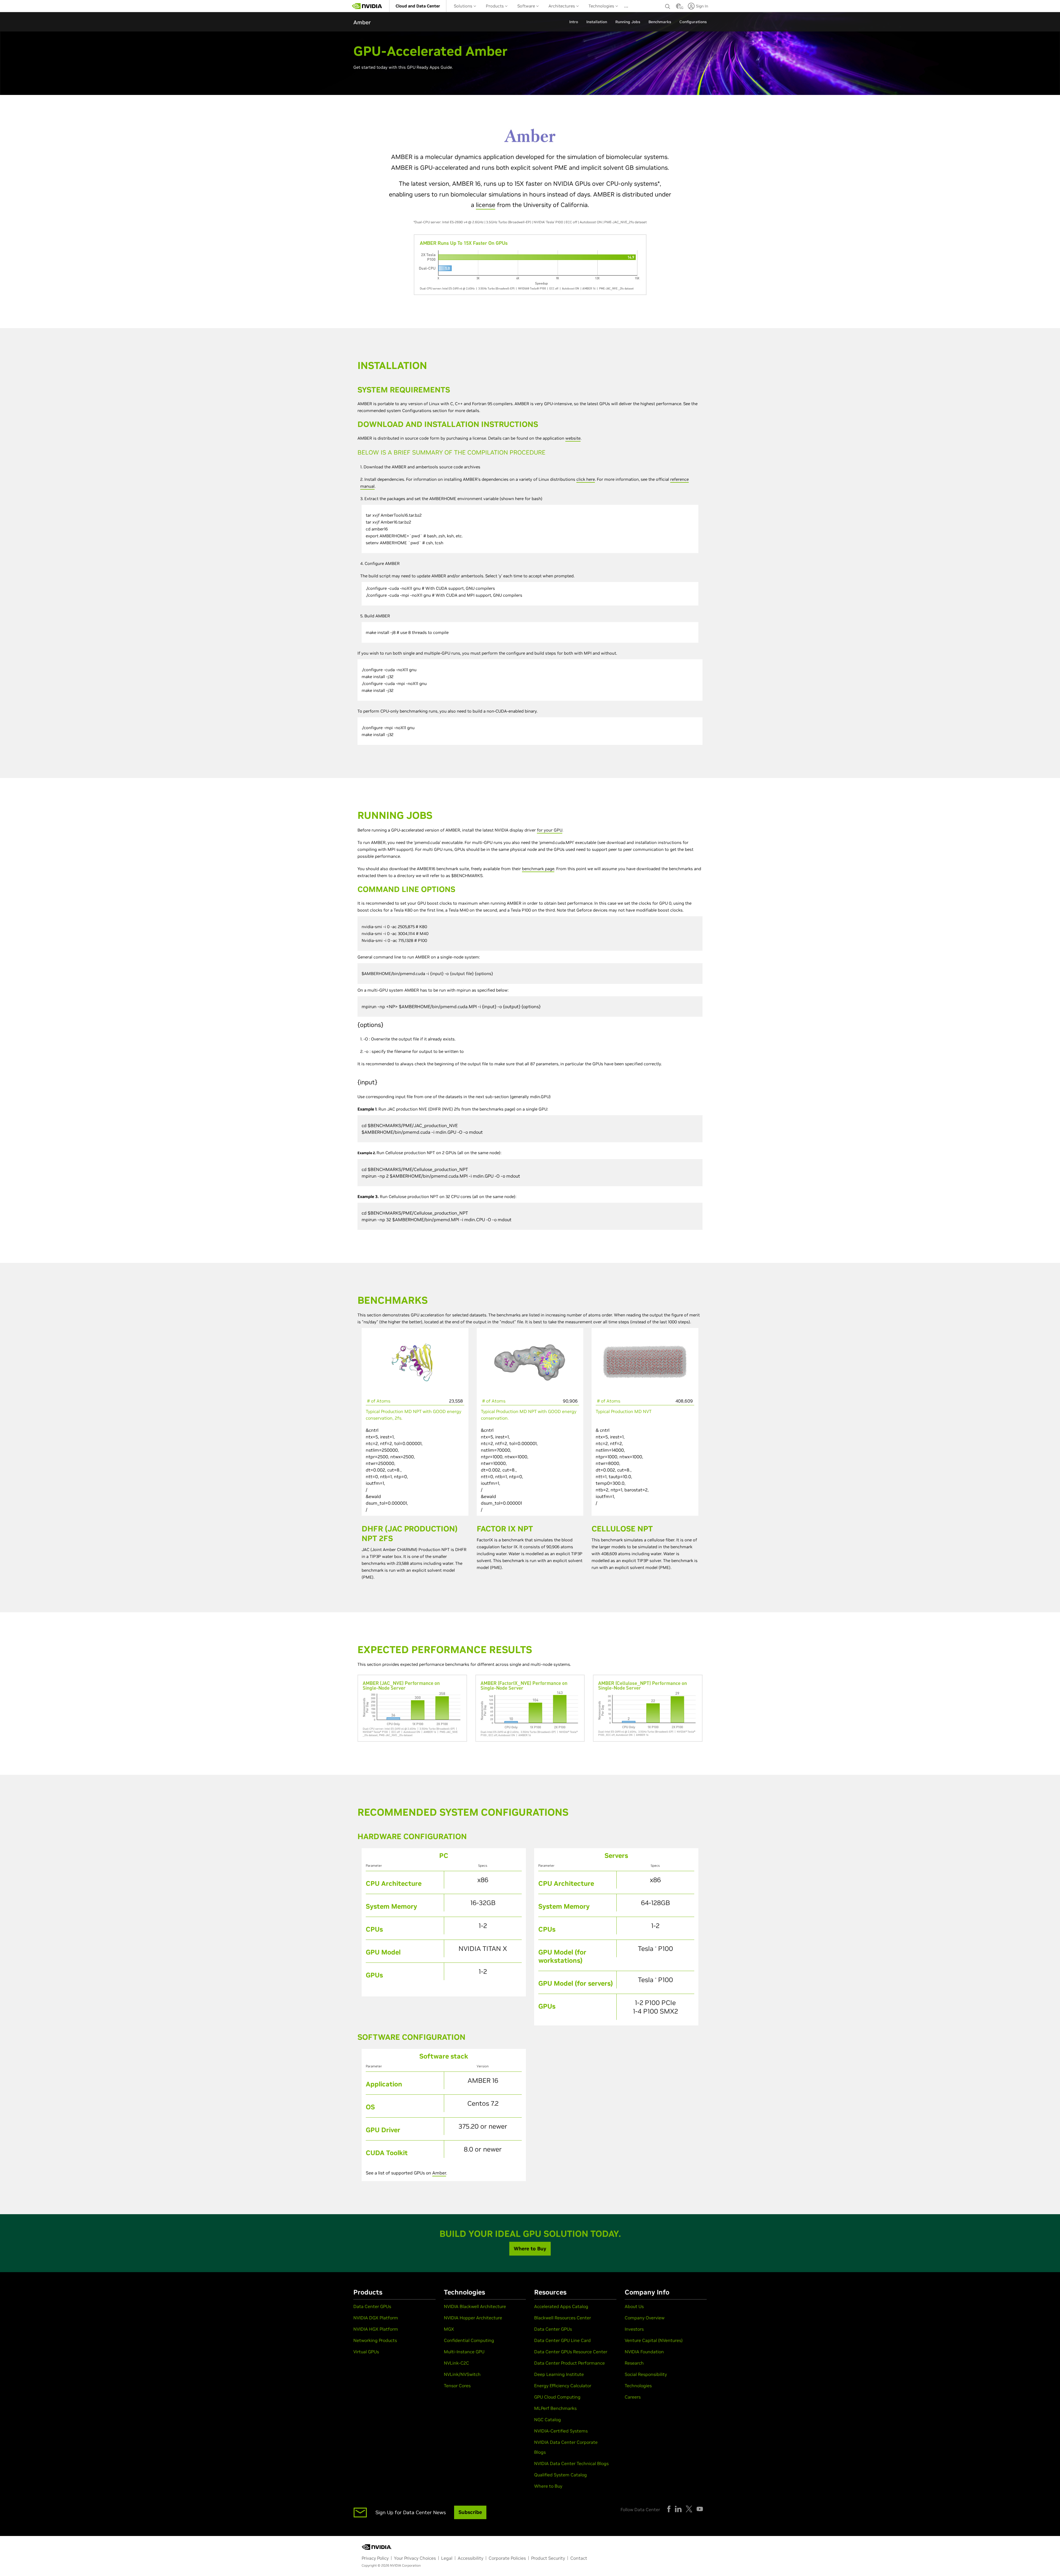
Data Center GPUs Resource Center (571, 2352)
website (573, 438)
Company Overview (645, 2318)
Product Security (548, 2558)
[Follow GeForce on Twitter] (689, 2509)
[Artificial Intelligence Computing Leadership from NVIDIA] (367, 6)
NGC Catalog (548, 2420)
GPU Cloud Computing (557, 2397)
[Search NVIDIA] (668, 5)
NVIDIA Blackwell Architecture (475, 2306)
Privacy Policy (375, 2558)
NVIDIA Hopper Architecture (473, 2318)
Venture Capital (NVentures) (654, 2340)
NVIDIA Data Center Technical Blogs (571, 2463)
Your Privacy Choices (415, 2558)
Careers (633, 2397)
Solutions (464, 6)
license (486, 205)
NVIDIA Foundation (644, 2352)
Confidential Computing (469, 2340)
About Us (634, 2306)
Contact (579, 2558)
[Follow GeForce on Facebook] (669, 2509)
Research (634, 2363)
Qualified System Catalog (561, 2475)
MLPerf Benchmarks (555, 2408)
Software (527, 6)
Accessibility (471, 2558)
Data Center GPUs (372, 2306)
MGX (449, 2329)
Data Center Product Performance (569, 2363)
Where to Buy (548, 2486)
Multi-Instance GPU (464, 2352)
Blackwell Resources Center (563, 2318)
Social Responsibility (646, 2374)
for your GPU (550, 830)
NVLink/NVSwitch (462, 2374)
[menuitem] (418, 6)
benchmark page (538, 869)
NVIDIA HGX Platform (376, 2329)
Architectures (562, 6)
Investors (634, 2329)
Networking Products (375, 2340)
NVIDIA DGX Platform (376, 2318)
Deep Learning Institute (559, 2374)
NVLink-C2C (456, 2363)
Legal (447, 2558)
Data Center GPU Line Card (562, 2340)
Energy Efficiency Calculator (563, 2386)
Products (495, 6)
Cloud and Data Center (418, 6)
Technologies (602, 6)
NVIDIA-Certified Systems (561, 2431)
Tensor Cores (457, 2386)
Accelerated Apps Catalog (561, 2306)
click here (586, 479)
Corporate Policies (507, 2558)
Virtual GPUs (366, 2352)
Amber (439, 2173)
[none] (668, 6)
